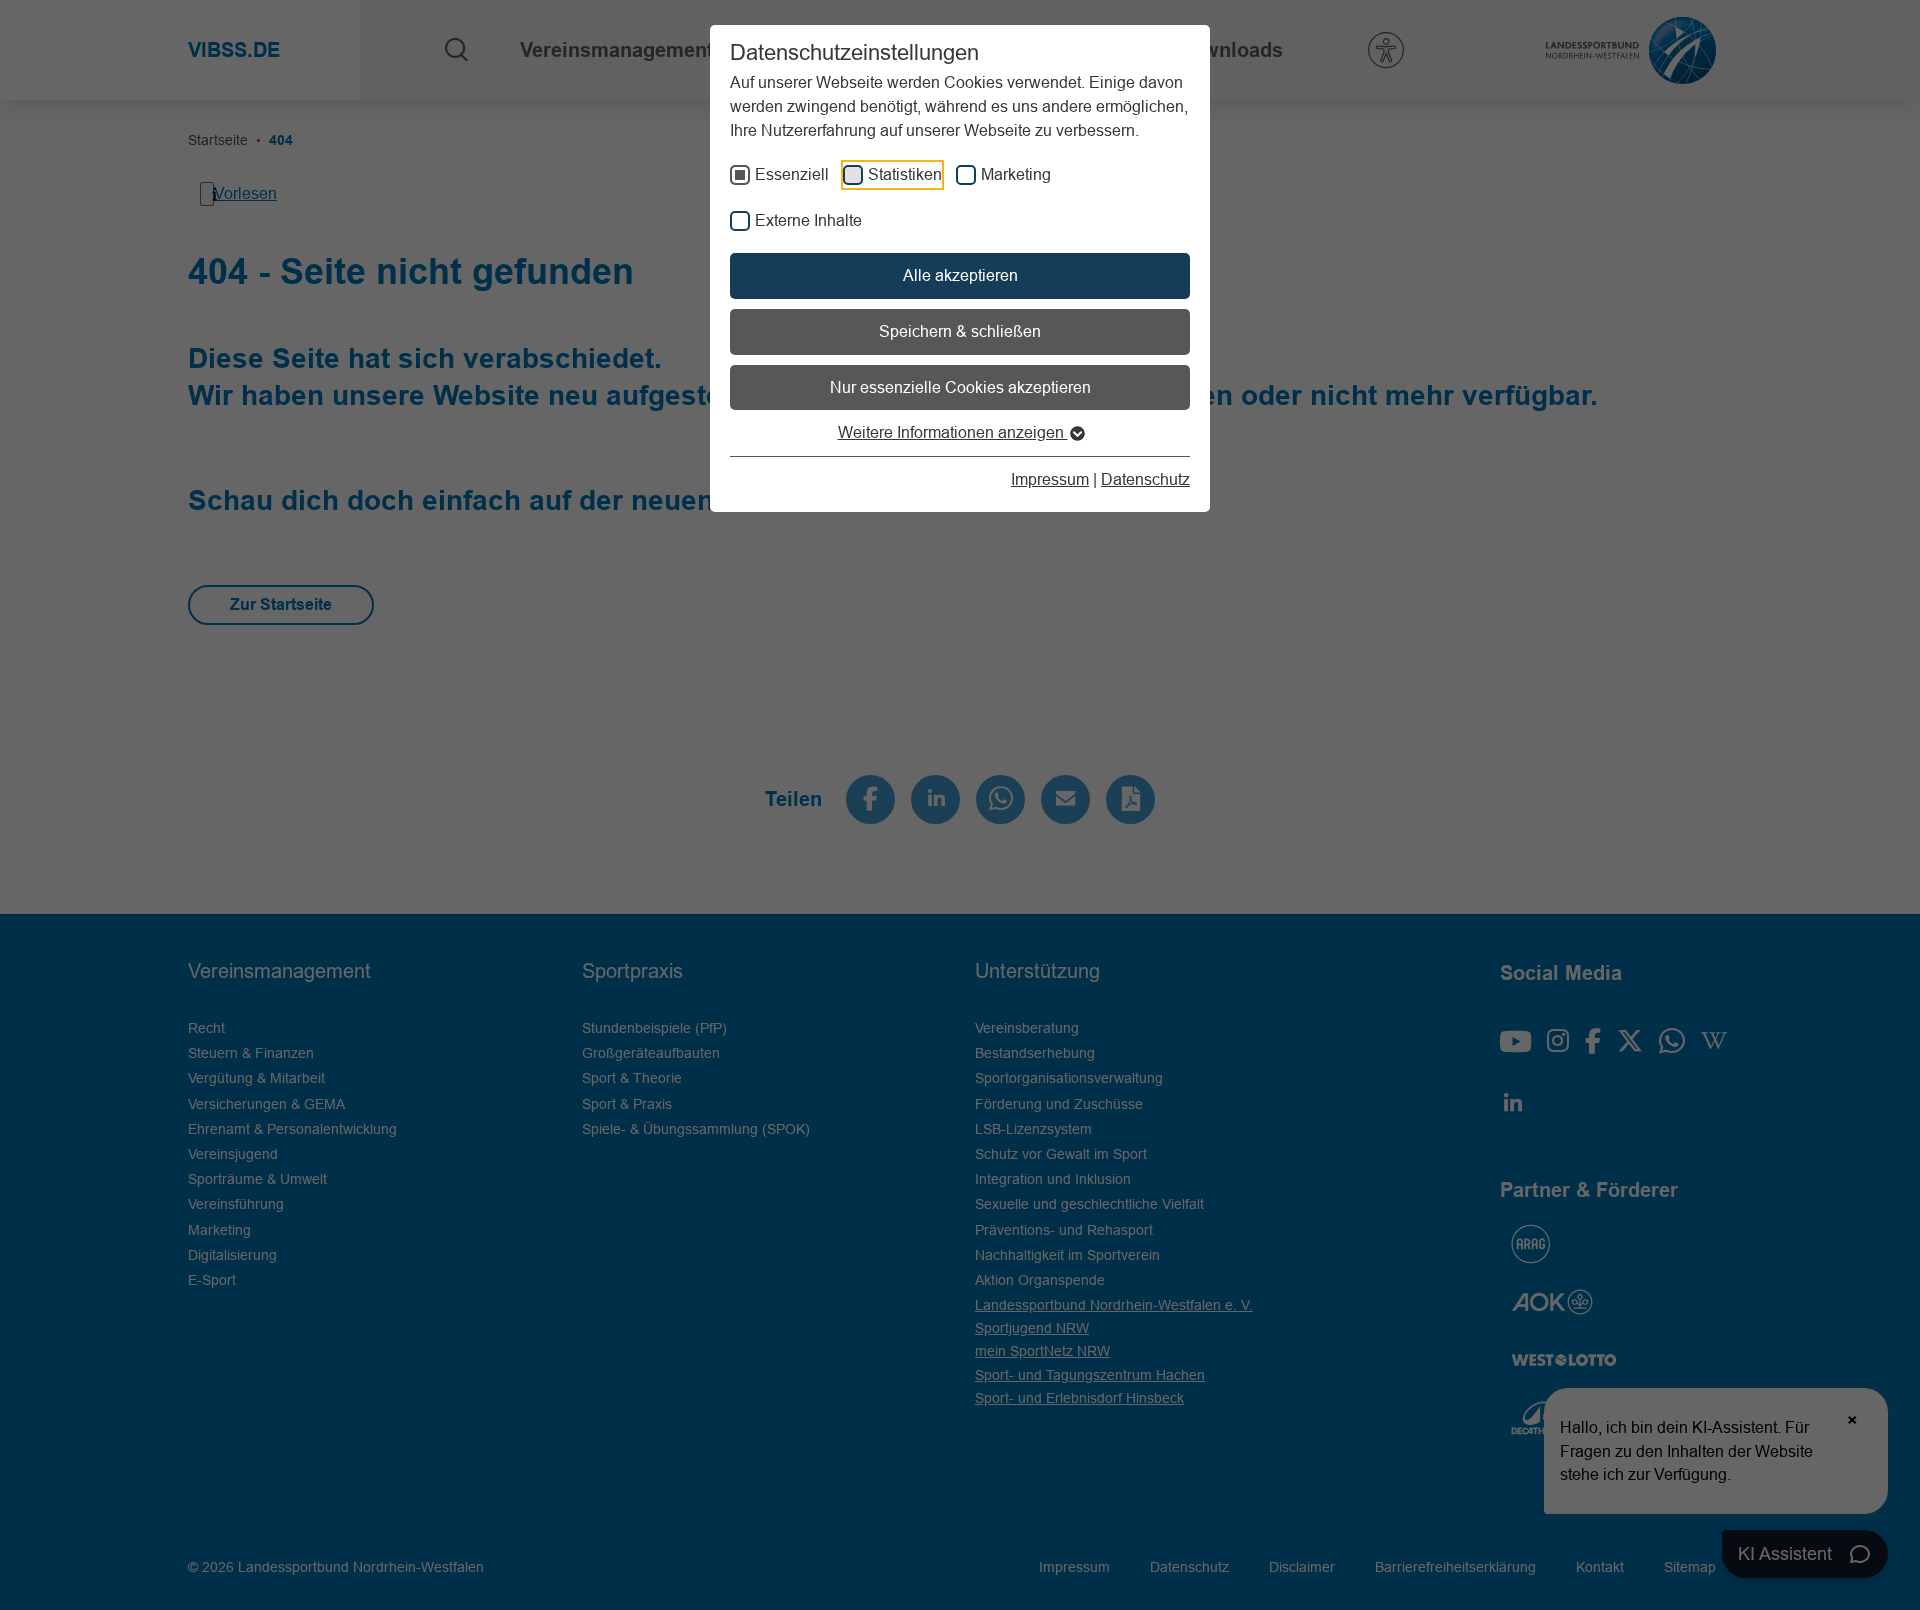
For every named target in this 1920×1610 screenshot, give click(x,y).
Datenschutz (1145, 479)
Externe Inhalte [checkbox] (808, 220)
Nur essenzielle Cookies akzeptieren (960, 387)
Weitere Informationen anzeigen (953, 432)
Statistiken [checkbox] (905, 174)
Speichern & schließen (960, 331)
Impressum (1050, 479)
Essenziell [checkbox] (792, 174)
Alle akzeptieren (960, 275)
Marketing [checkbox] (1016, 174)
